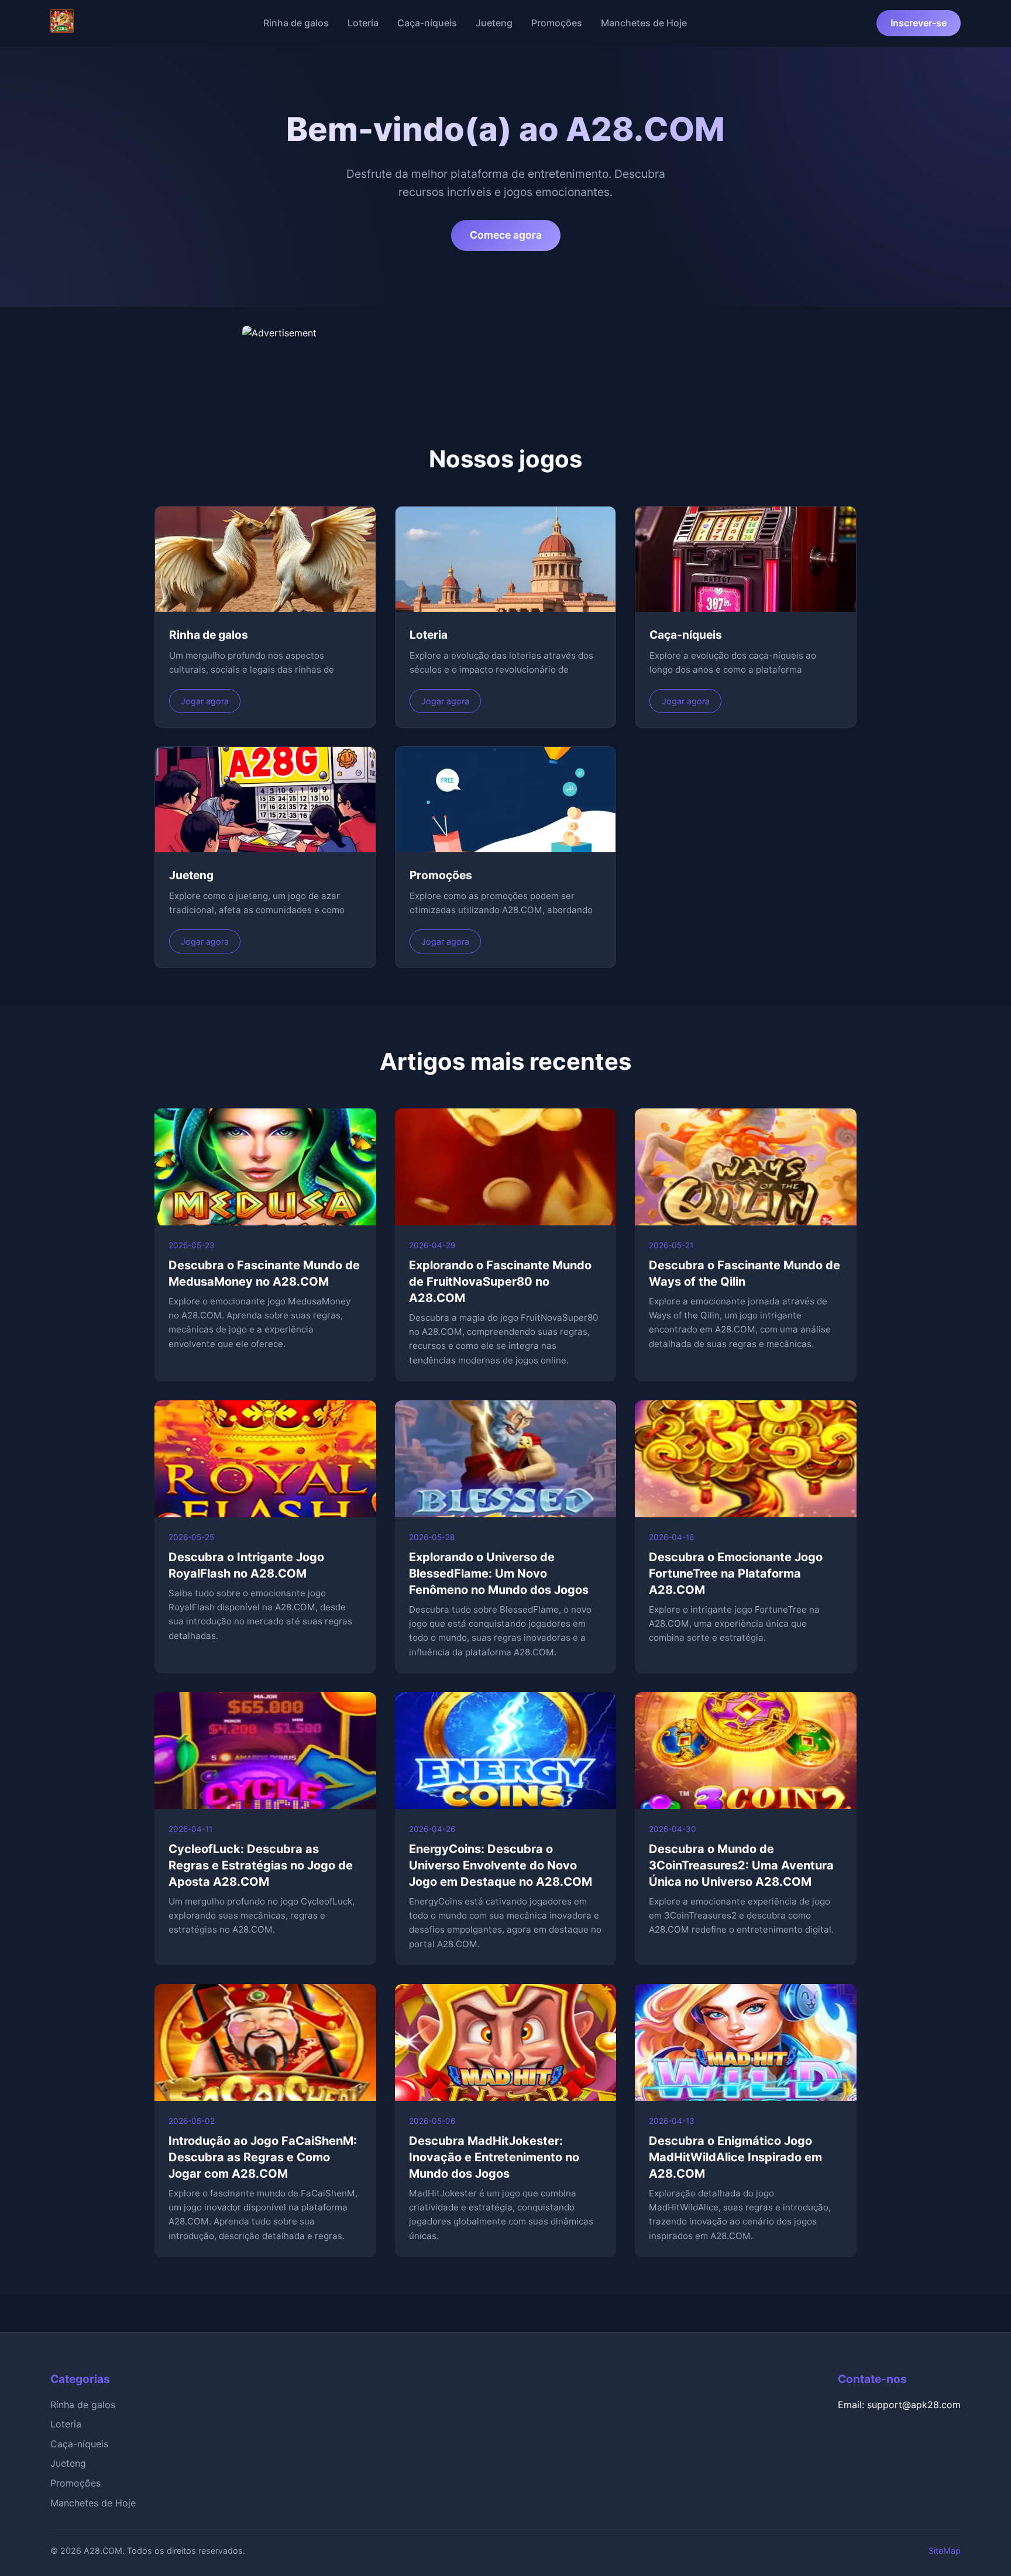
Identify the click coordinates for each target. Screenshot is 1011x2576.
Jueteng (494, 23)
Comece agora (506, 235)
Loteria (363, 23)
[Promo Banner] (505, 355)
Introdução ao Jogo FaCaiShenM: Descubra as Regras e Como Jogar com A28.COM (263, 2157)
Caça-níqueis (427, 23)
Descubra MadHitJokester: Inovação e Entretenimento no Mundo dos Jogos (494, 2157)
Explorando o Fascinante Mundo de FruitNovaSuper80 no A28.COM (500, 1282)
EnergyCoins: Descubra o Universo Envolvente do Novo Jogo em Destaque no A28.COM (501, 1865)
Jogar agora (205, 701)
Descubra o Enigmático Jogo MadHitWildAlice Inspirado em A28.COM (735, 2157)
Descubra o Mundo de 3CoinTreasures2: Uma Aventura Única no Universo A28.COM (741, 1865)
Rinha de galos (296, 23)
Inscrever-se (919, 23)
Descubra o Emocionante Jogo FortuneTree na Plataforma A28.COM (736, 1573)
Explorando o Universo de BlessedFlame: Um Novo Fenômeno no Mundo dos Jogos (499, 1573)
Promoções (557, 23)
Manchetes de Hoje (644, 23)
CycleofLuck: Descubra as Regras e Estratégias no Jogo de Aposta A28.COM (261, 1865)
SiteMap (945, 2551)
